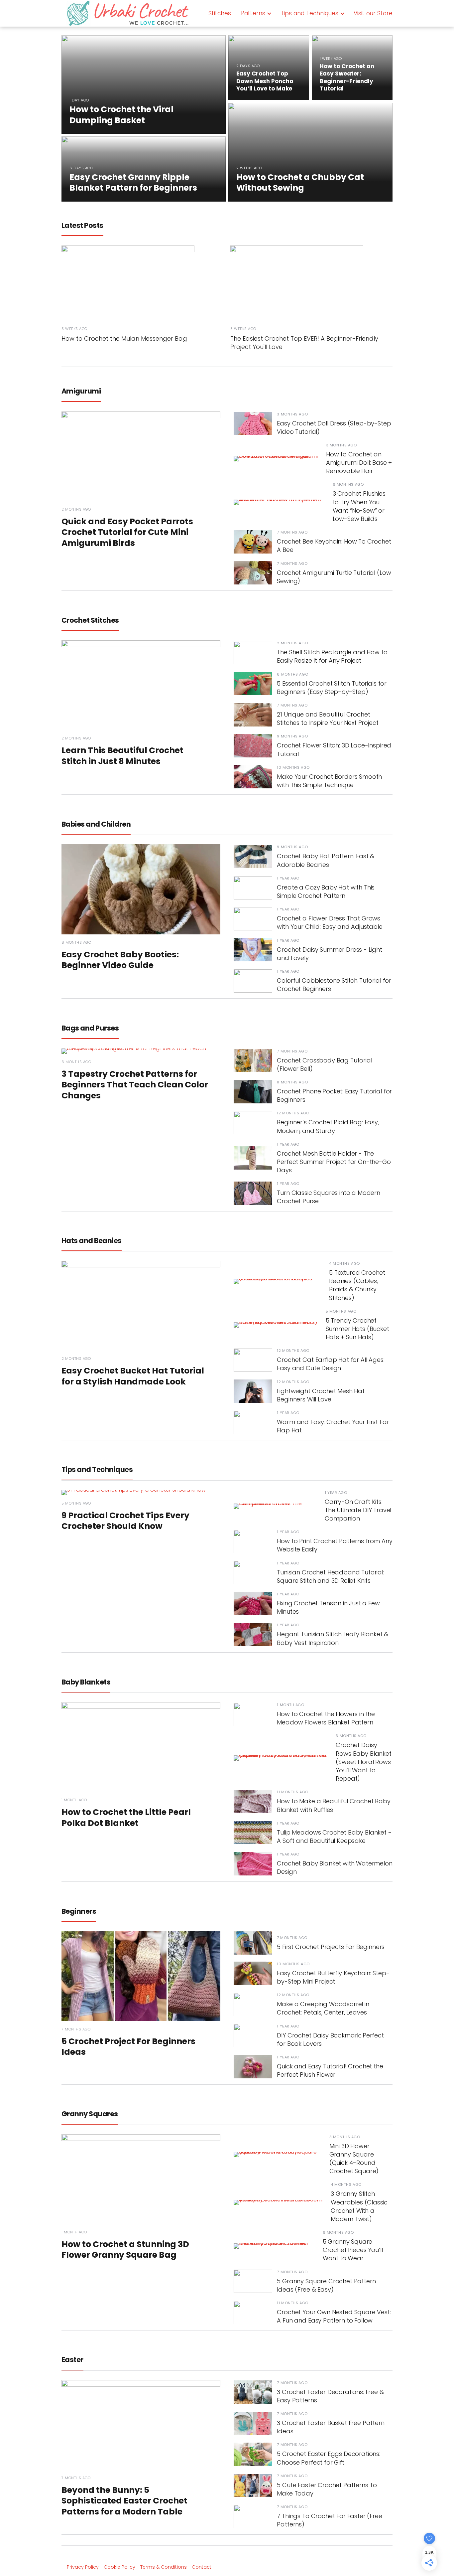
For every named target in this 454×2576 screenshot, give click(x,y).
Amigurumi (81, 391)
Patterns (253, 13)
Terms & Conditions (164, 2567)
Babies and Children (96, 824)
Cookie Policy (119, 2567)
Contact (202, 2567)
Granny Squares (90, 2114)
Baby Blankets (86, 1682)
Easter (72, 2360)
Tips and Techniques (309, 13)
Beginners (79, 1911)
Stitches (220, 13)
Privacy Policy (83, 2567)
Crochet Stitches (90, 620)
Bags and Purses (90, 1028)
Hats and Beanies (92, 1241)
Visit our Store (373, 13)
